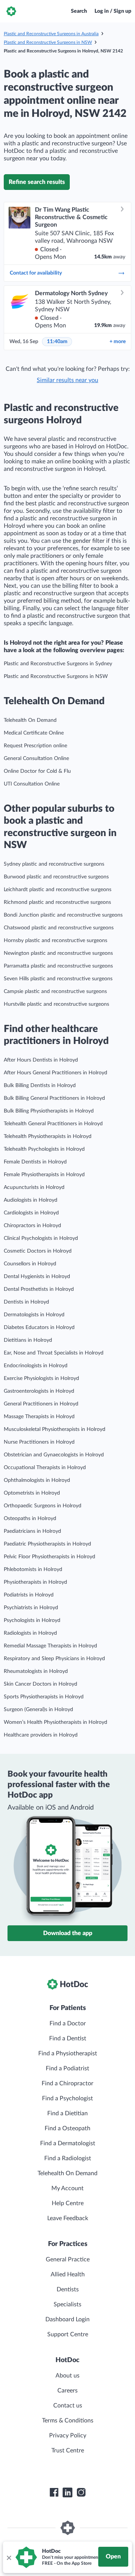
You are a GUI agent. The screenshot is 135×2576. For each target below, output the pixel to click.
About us (67, 2376)
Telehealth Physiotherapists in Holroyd (48, 1136)
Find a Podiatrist (67, 2068)
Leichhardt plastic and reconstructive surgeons (58, 890)
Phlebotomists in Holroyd (33, 1569)
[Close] (9, 2557)
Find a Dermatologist (68, 2143)
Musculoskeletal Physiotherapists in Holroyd (55, 1429)
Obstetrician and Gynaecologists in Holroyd (54, 1455)
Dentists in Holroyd (26, 1302)
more (118, 342)
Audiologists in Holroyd (31, 1200)
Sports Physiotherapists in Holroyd (44, 1697)
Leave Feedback (68, 2218)
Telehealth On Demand (30, 720)
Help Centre (68, 2203)
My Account (67, 2188)
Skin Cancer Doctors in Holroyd (40, 1684)
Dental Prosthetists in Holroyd (39, 1289)
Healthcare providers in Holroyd (41, 1735)
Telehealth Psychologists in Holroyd (44, 1149)
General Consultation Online (36, 759)
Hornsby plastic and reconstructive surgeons (55, 941)
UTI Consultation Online (32, 784)
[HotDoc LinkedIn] (67, 2492)
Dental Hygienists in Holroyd (37, 1277)
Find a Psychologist (67, 2098)
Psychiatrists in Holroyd (31, 1608)
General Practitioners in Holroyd (41, 1404)
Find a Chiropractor (67, 2083)
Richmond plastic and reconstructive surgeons (57, 902)
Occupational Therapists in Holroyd (45, 1468)
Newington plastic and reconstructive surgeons (58, 953)
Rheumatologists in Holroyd (36, 1671)
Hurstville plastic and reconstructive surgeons (56, 1004)
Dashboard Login (67, 2319)
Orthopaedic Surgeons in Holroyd (43, 1506)
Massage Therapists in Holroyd (39, 1417)
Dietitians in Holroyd (28, 1340)
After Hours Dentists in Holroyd (41, 1060)
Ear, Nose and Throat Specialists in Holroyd (54, 1353)
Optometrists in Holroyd (32, 1493)
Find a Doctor (68, 2023)
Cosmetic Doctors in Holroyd (38, 1251)
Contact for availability (36, 273)
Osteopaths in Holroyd (30, 1519)
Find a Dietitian (67, 2113)
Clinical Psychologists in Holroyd (41, 1238)
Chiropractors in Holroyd (32, 1226)
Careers (67, 2391)
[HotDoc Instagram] (81, 2492)
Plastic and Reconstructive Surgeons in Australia (51, 34)
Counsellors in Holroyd (30, 1264)
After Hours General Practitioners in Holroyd (55, 1073)
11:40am (57, 342)
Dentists (68, 2289)
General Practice (68, 2259)
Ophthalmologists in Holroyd (37, 1480)
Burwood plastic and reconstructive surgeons (56, 877)
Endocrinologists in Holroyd (36, 1366)
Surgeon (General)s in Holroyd (38, 1710)
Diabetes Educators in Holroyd (39, 1328)
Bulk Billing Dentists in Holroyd (40, 1086)
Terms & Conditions (68, 2421)
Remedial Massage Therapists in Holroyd (50, 1646)
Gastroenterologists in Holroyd (39, 1391)
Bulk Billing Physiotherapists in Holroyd (49, 1111)
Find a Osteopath (67, 2128)
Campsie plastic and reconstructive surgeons (55, 992)
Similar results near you (67, 380)
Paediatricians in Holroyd (32, 1531)
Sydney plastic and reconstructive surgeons (54, 864)
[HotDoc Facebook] (54, 2492)
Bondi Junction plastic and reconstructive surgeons (63, 915)
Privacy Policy (68, 2436)
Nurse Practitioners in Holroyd (39, 1442)
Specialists (67, 2304)
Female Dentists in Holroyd (35, 1162)
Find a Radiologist (68, 2158)
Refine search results (37, 182)
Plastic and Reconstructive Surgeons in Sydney (58, 664)
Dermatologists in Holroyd (34, 1315)
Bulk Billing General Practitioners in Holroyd (54, 1098)
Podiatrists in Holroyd (29, 1595)
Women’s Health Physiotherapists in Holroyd (55, 1722)
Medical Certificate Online (34, 733)
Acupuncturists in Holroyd (34, 1187)
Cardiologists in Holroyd (31, 1213)
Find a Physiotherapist (68, 2053)
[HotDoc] (11, 11)
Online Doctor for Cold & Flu (37, 771)
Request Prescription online (35, 746)
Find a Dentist (68, 2038)
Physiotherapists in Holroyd (35, 1582)
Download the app (68, 1933)
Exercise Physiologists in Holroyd (41, 1378)
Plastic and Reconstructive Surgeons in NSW (48, 42)
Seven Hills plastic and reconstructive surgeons (58, 979)
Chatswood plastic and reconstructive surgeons (59, 928)
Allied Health (68, 2274)
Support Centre (68, 2334)
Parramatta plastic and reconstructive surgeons (58, 966)
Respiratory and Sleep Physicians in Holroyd (54, 1659)
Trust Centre (68, 2451)
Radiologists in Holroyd (30, 1633)
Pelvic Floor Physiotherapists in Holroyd (49, 1557)
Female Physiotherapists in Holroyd (44, 1175)
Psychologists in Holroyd (32, 1620)
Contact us (68, 2406)
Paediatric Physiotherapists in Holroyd (47, 1544)
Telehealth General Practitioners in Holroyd (53, 1124)
